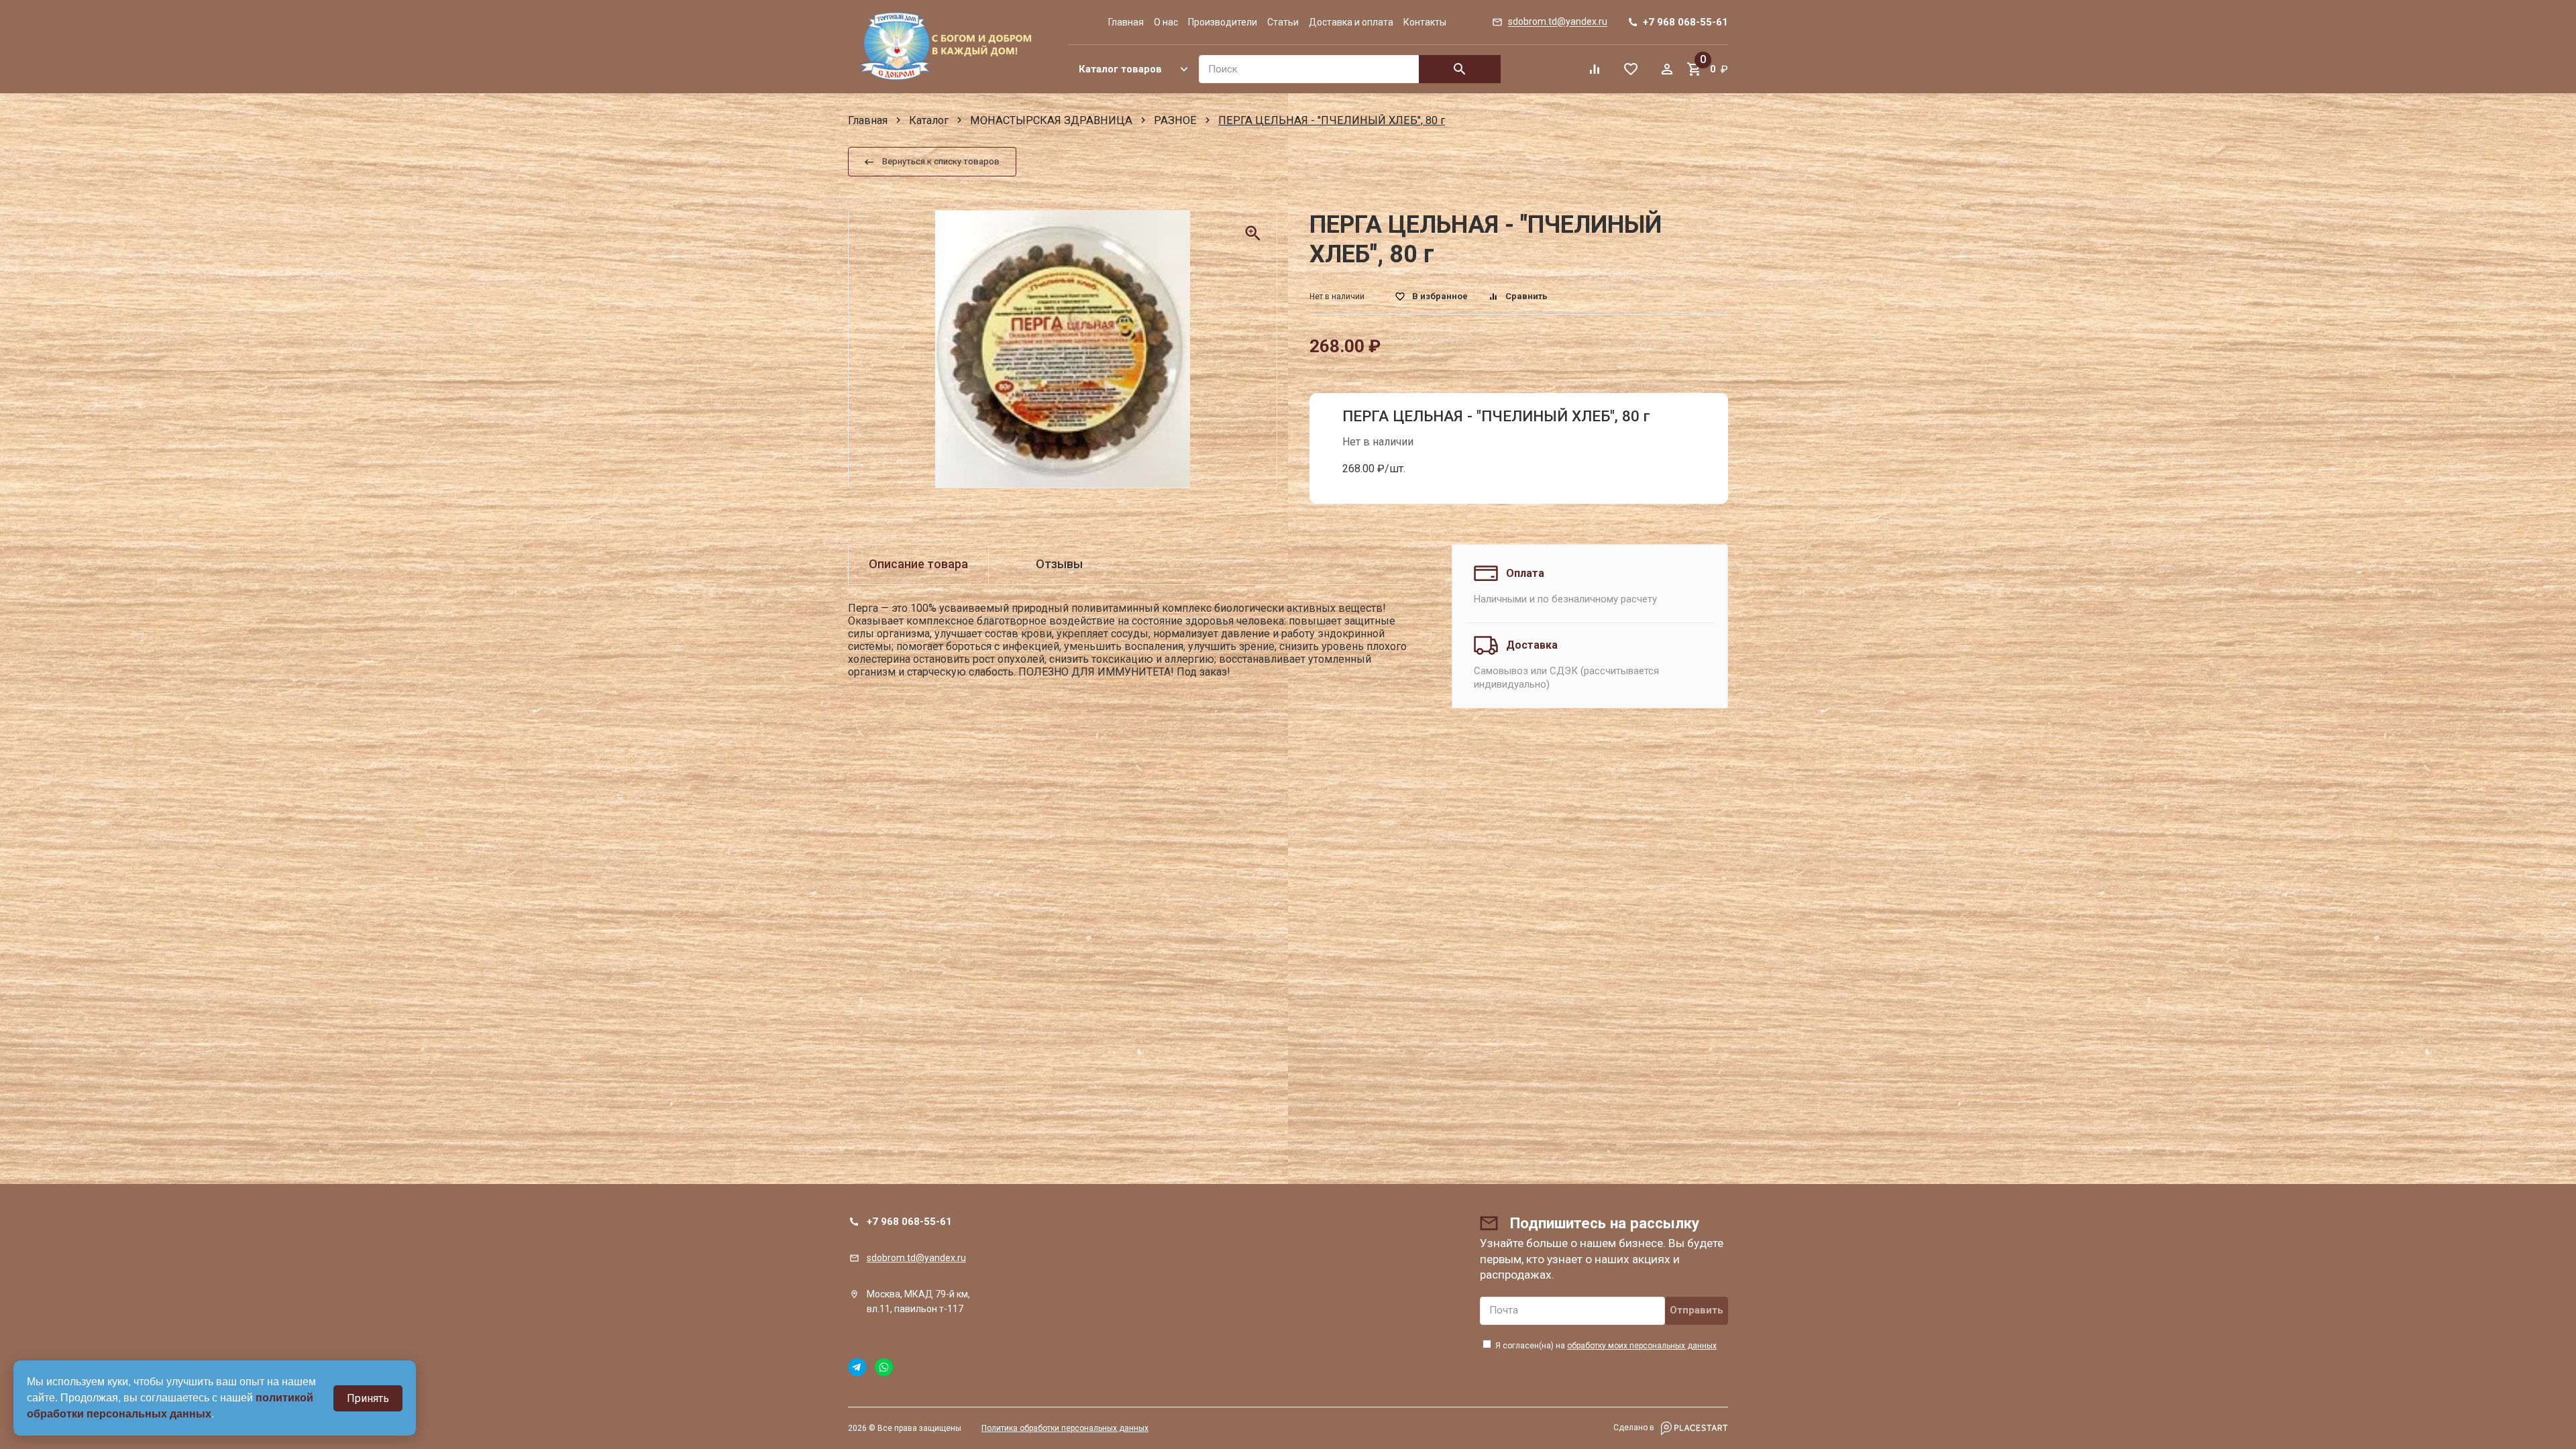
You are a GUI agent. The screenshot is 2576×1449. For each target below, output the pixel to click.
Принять (368, 1398)
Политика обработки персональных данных (1065, 1428)
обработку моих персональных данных (1642, 1346)
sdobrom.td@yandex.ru (916, 1258)
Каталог (929, 120)
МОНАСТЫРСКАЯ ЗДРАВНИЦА (1051, 120)
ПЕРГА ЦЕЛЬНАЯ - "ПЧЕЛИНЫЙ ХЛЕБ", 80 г (1496, 416)
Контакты (1425, 22)
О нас (1166, 22)
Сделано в (1635, 1428)
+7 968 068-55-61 (909, 1222)
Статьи (1283, 22)
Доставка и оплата (1351, 22)
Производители (1223, 22)
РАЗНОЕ (1175, 120)
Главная (1126, 22)
